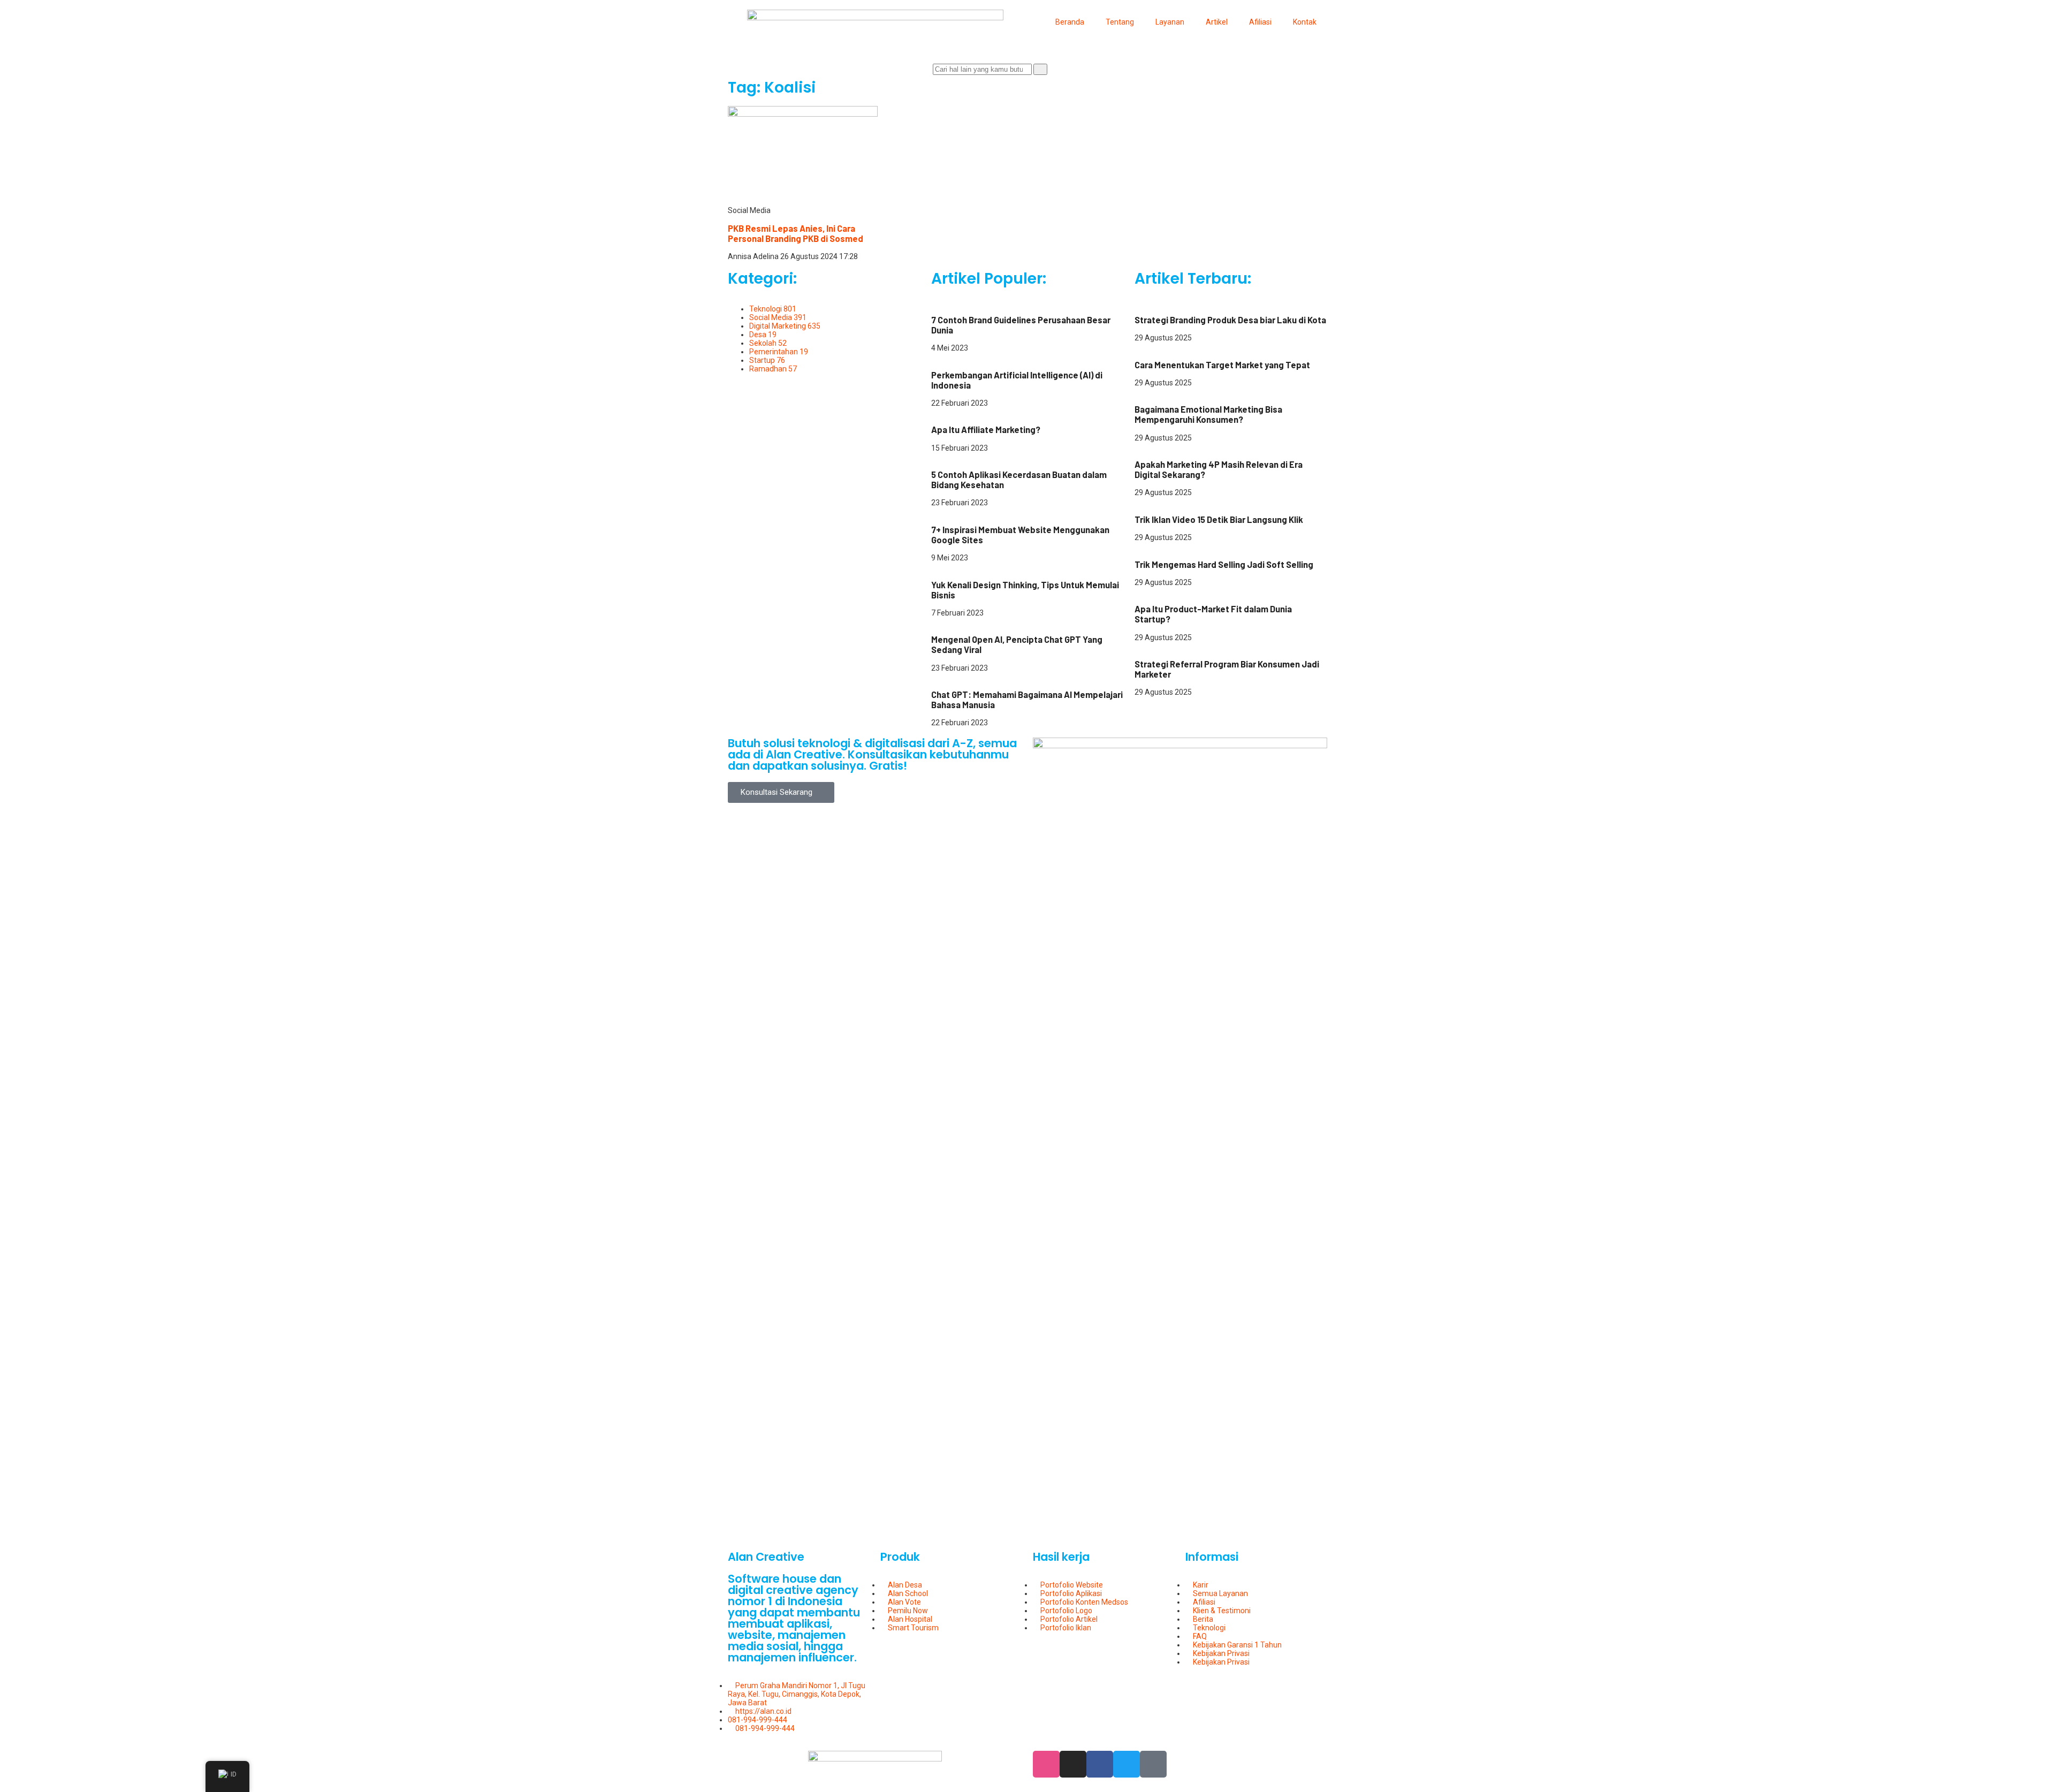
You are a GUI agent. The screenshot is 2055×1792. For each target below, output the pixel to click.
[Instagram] (1073, 1764)
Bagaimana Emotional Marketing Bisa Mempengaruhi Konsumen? (1208, 414)
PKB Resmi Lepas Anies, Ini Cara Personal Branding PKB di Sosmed (796, 233)
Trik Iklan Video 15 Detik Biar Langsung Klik (1219, 519)
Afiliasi (1260, 22)
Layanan (1170, 22)
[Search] (1040, 69)
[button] (781, 792)
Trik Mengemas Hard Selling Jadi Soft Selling (1224, 564)
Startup (1002, 566)
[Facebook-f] (1100, 1764)
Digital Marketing (960, 301)
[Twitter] (1127, 1764)
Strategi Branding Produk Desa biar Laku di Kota (1230, 320)
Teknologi (947, 356)
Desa (1143, 301)
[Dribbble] (1046, 1764)
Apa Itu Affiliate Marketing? (986, 430)
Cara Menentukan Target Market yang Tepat (1222, 365)
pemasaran (1154, 346)
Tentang (1120, 22)
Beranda (1070, 22)
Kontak (1305, 22)
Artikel (1217, 22)
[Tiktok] (1153, 1764)
